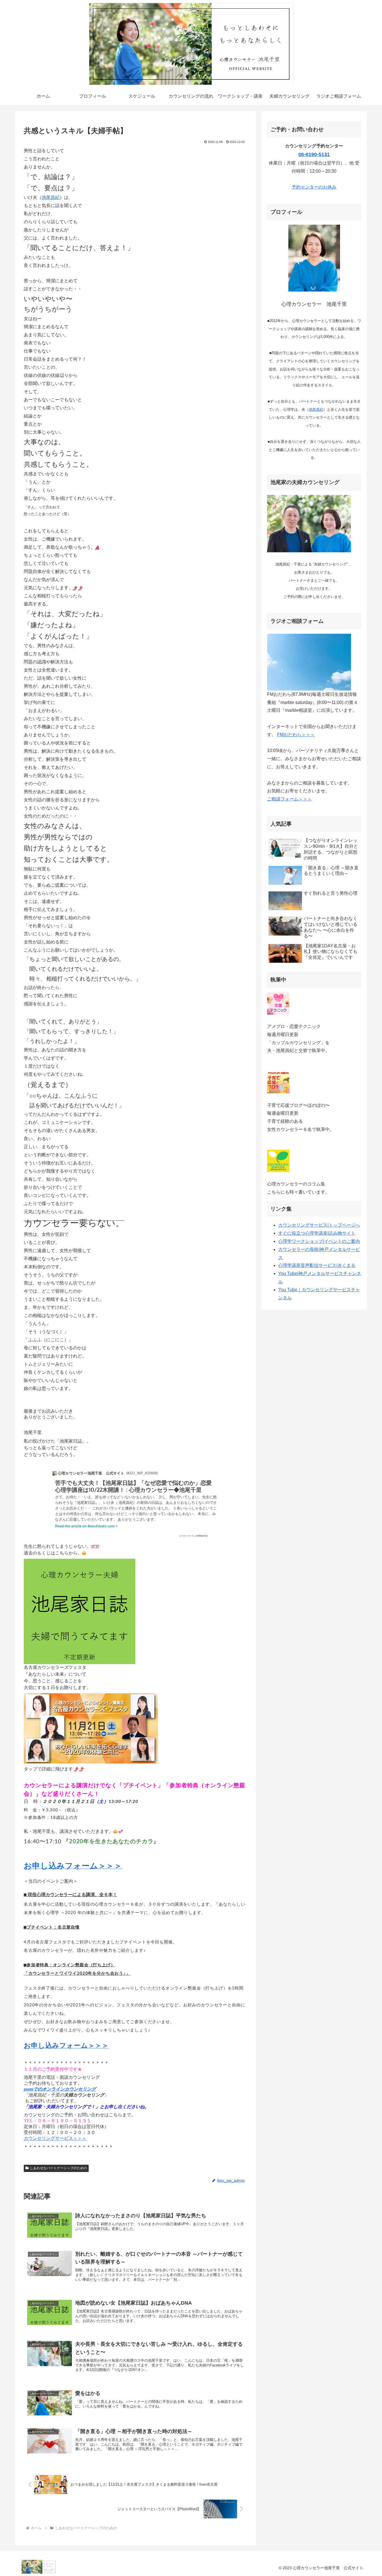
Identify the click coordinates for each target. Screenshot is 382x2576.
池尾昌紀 (51, 197)
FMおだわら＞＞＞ (296, 735)
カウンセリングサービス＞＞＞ (55, 2138)
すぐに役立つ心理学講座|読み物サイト (317, 1233)
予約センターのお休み (314, 187)
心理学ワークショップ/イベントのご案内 (319, 1241)
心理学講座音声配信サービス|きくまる (317, 1265)
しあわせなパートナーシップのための (58, 2168)
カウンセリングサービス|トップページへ (319, 1225)
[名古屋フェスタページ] (91, 1728)
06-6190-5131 (314, 154)
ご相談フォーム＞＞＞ (289, 799)
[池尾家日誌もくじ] (80, 1611)
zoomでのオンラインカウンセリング (60, 2089)
